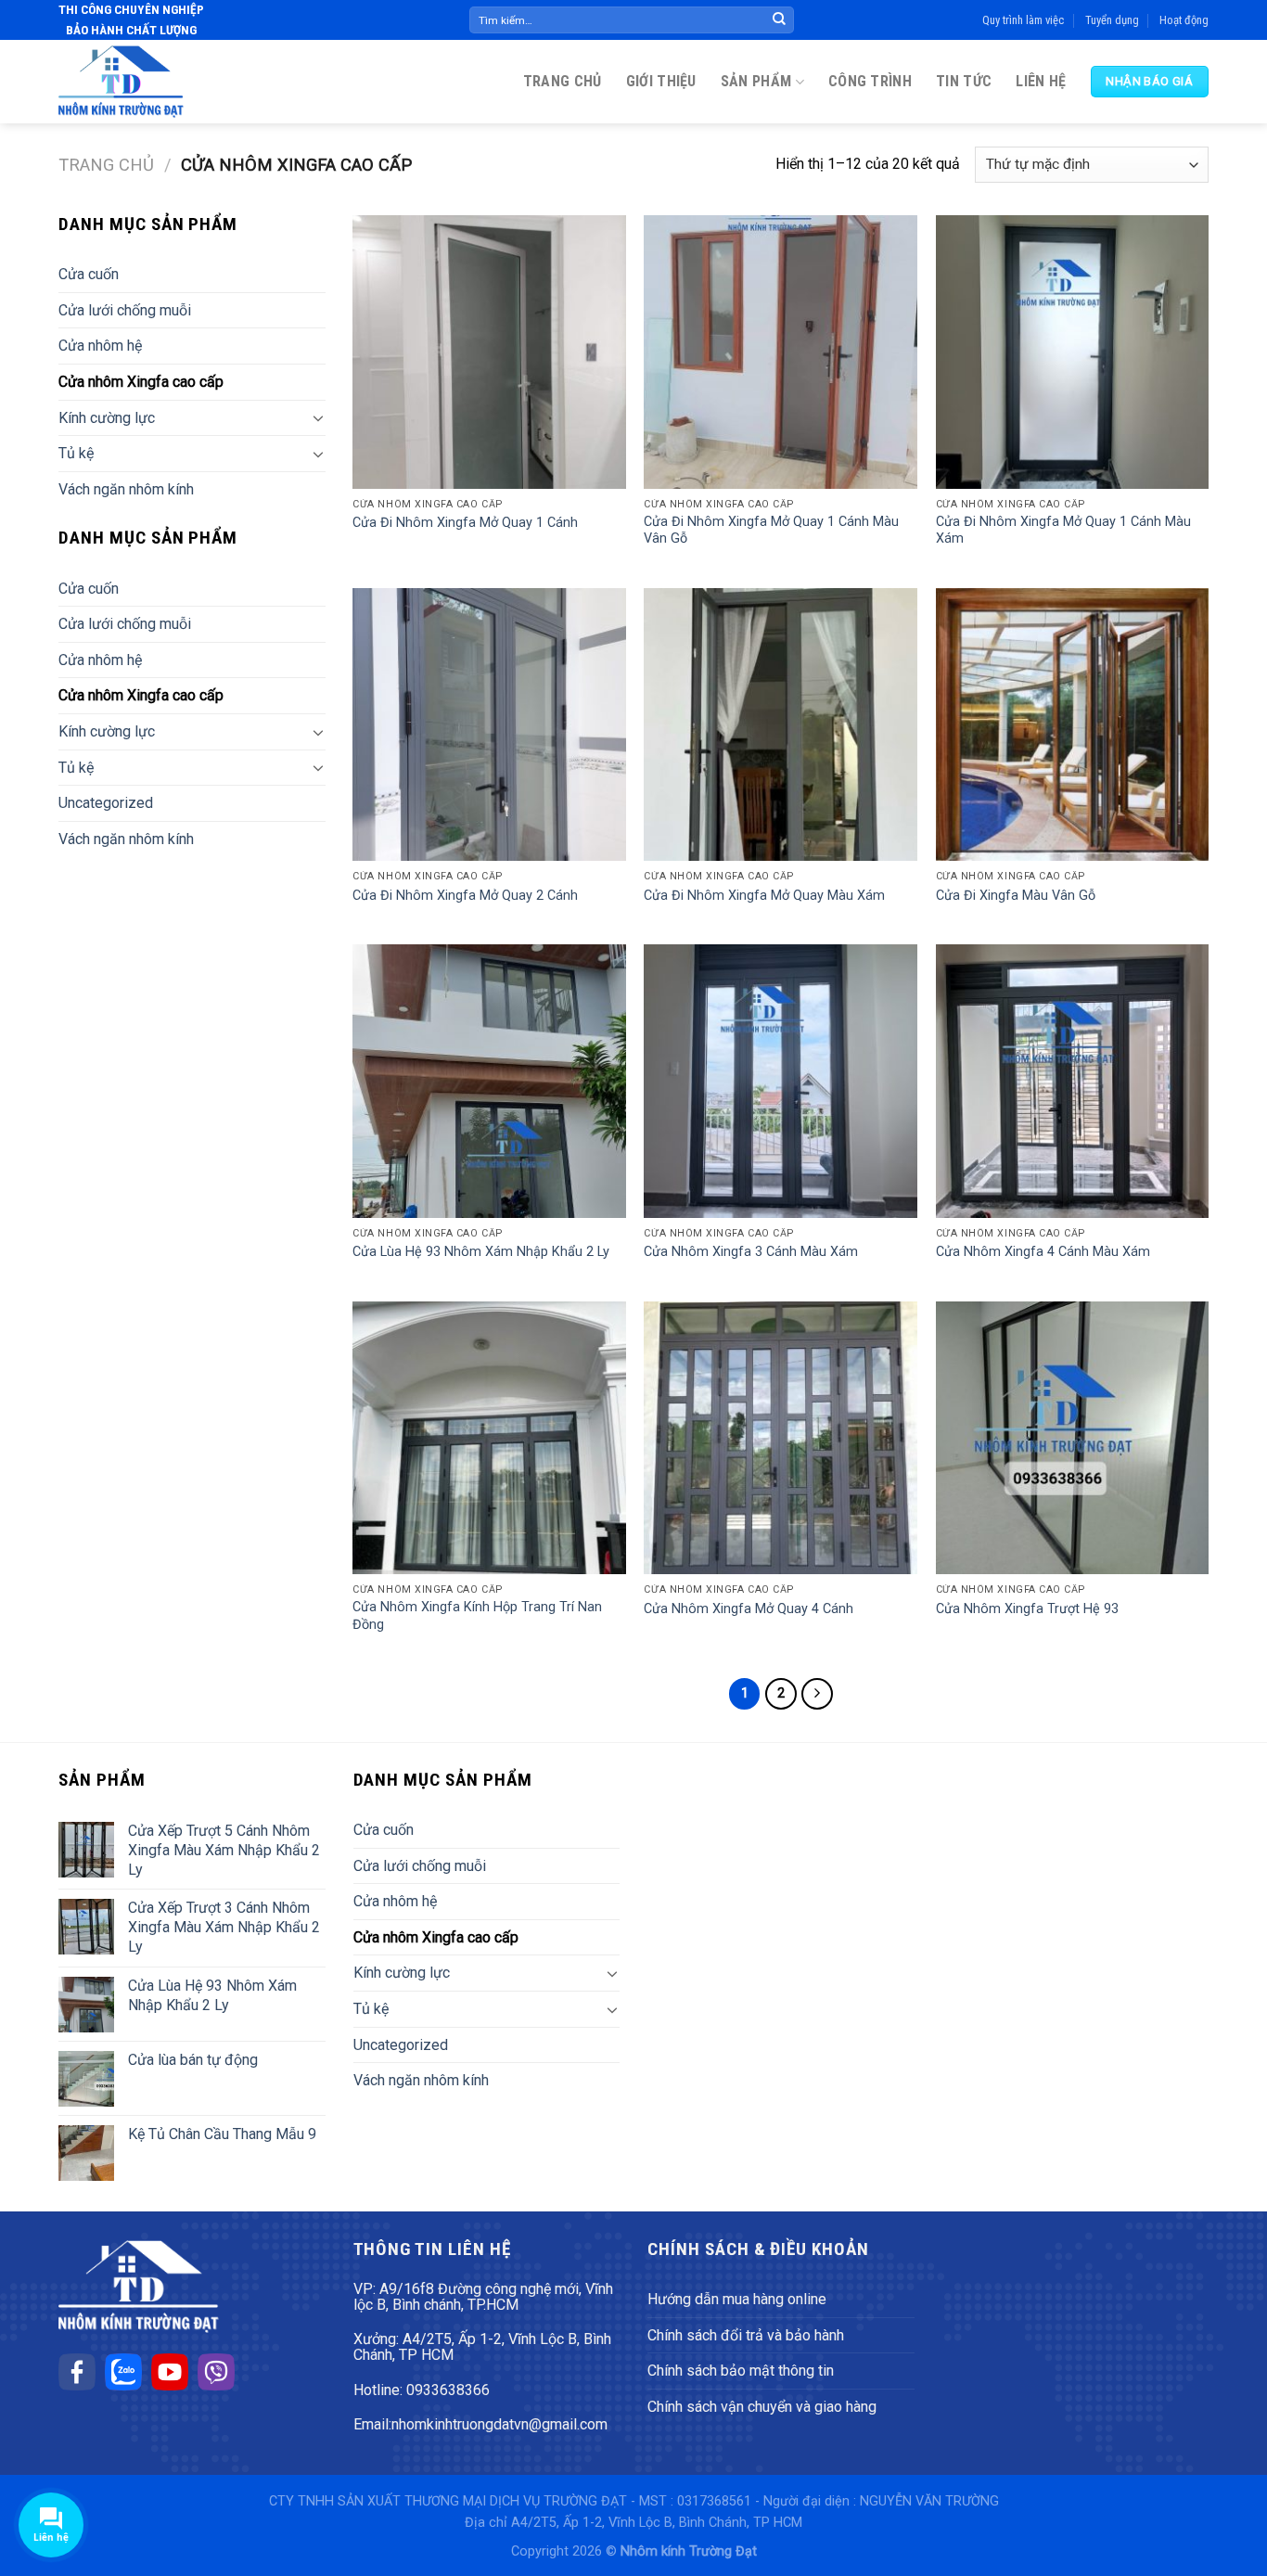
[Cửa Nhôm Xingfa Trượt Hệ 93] (1073, 1438)
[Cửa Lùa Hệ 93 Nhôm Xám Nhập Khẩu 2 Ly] (489, 1081)
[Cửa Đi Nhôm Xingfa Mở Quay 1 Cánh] (489, 352)
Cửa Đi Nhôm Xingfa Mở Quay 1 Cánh (465, 523)
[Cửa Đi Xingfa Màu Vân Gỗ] (1073, 725)
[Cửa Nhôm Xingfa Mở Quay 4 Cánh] (781, 1438)
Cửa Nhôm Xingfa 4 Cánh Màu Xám (1043, 1252)
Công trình (870, 81)
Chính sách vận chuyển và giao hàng (762, 2407)
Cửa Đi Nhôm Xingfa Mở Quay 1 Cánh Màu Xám (1063, 531)
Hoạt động (1184, 20)
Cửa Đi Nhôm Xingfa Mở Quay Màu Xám (764, 896)
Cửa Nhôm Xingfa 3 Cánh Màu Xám (751, 1252)
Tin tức (964, 81)
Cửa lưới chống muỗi (125, 310)
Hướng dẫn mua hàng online (737, 2299)
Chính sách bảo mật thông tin (741, 2371)
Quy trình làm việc (1023, 20)
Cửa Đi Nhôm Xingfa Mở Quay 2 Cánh (465, 896)
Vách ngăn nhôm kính (126, 489)
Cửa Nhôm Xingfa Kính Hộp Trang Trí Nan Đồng (477, 1616)
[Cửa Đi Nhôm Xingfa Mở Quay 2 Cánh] (489, 725)
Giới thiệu (661, 81)
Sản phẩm (756, 81)
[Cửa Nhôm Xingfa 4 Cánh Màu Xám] (1073, 1081)
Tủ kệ (76, 453)
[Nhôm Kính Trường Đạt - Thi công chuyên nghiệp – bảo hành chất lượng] (121, 82)
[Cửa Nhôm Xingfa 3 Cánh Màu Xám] (781, 1081)
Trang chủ (563, 81)
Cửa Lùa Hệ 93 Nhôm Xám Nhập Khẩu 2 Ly (481, 1252)
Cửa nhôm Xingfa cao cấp (141, 382)
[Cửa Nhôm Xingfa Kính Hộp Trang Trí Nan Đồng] (489, 1438)
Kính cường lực (107, 418)
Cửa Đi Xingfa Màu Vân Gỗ (1016, 896)
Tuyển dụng (1112, 20)
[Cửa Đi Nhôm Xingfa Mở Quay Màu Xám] (781, 725)
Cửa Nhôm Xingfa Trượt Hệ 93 (1027, 1609)
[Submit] (779, 20)
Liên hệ (1041, 81)
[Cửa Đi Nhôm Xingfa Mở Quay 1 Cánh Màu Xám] (1073, 352)
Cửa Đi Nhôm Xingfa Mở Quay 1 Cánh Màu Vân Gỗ (771, 531)
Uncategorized (106, 803)
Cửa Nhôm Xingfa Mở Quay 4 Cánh (749, 1609)
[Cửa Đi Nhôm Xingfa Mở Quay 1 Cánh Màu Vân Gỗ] (781, 352)
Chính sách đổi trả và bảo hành (746, 2335)
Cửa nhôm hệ (100, 346)
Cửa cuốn (89, 274)
